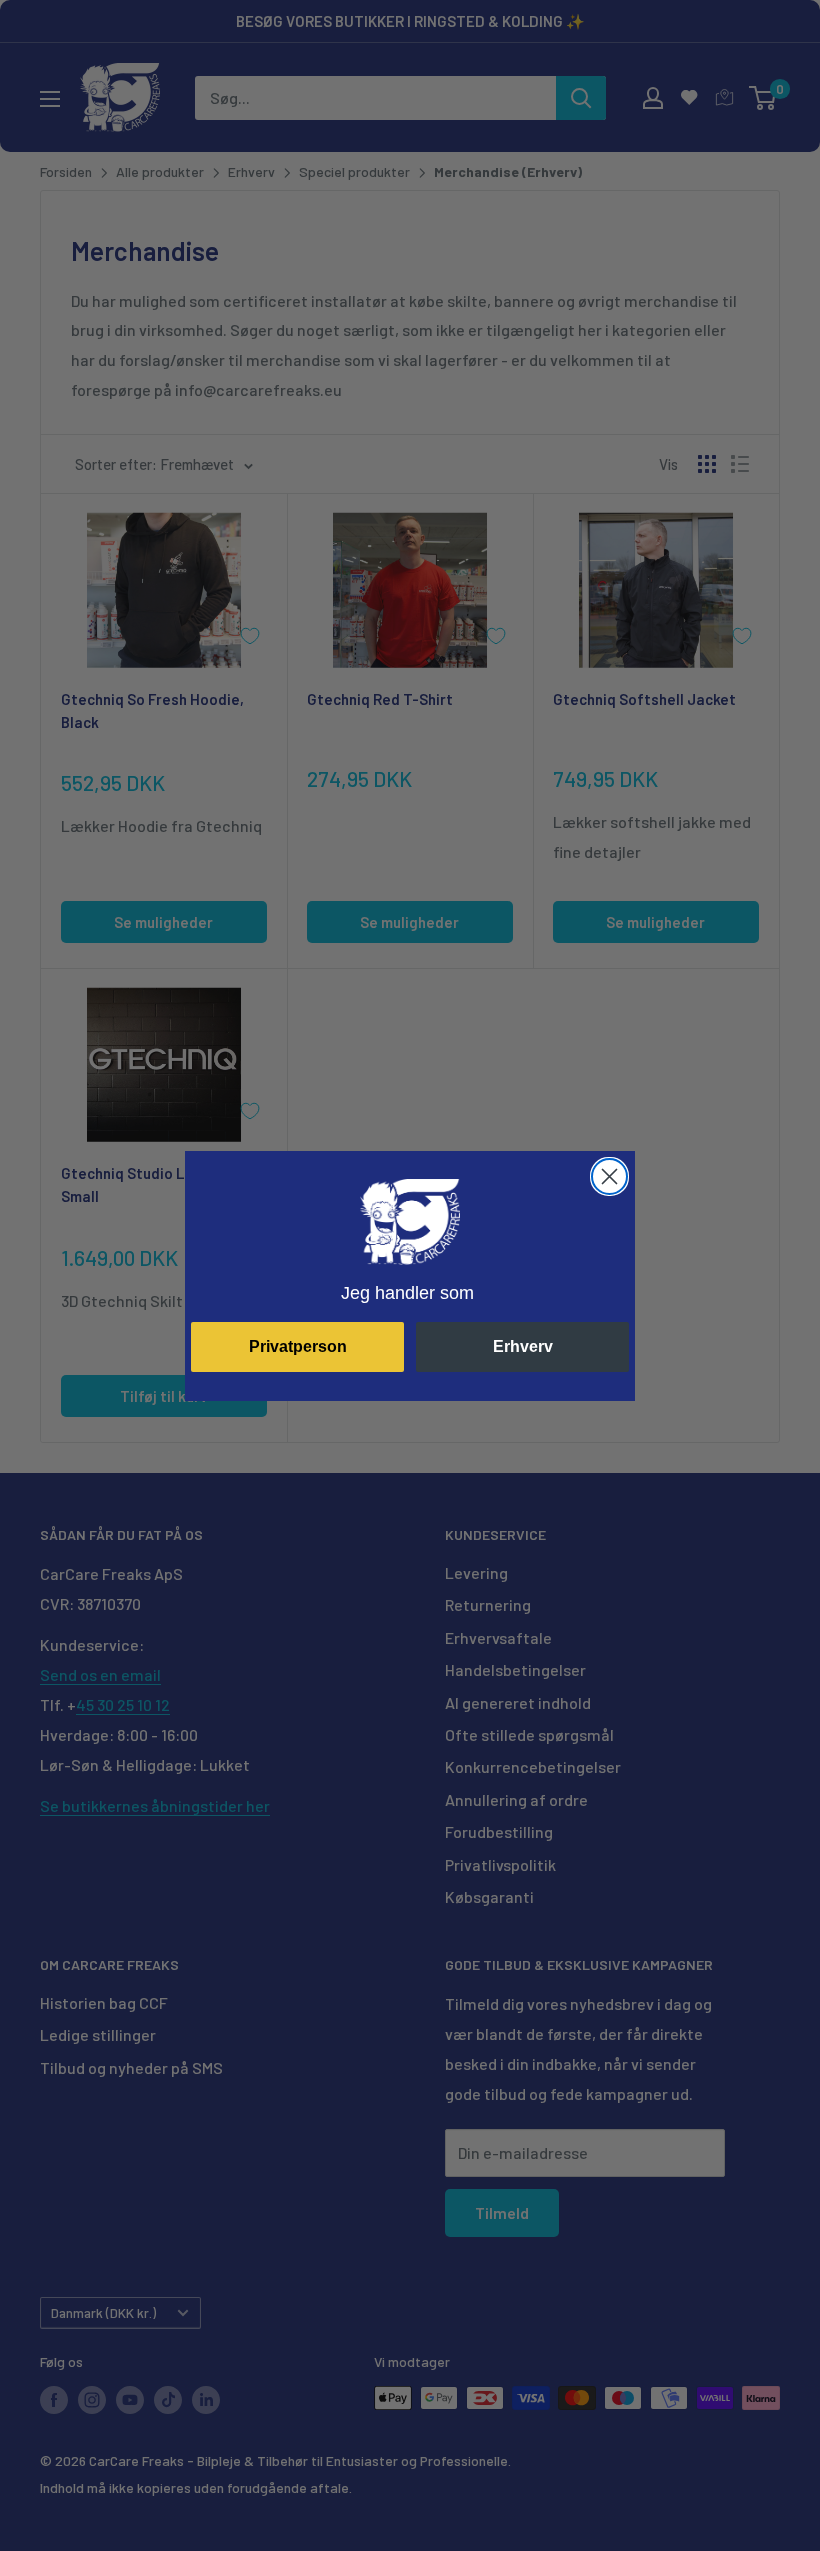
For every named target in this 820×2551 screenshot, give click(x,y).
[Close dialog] (609, 1176)
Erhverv (523, 1346)
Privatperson (298, 1346)
